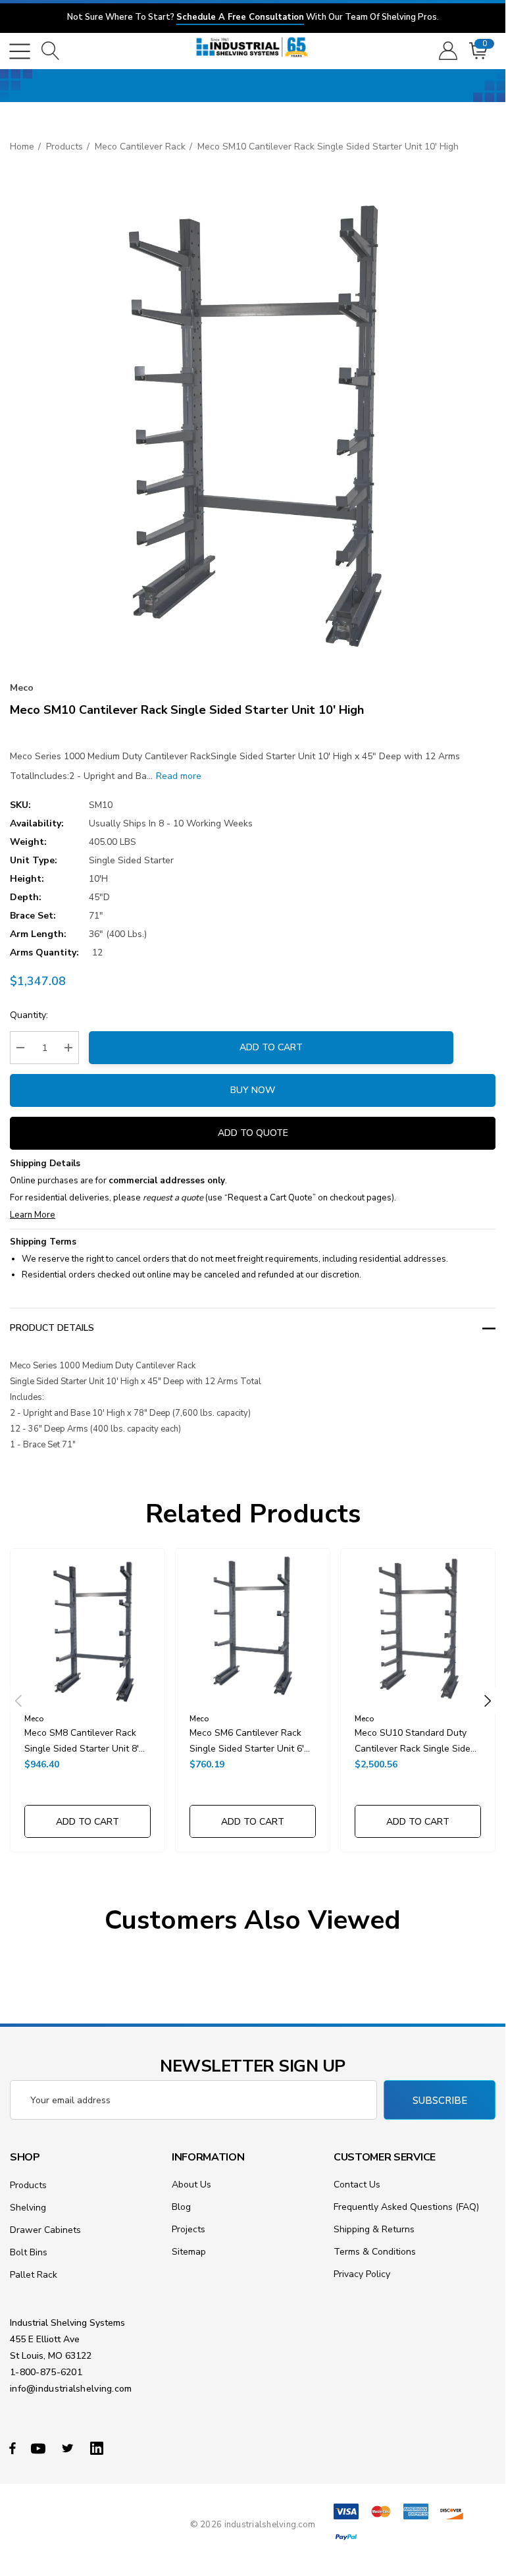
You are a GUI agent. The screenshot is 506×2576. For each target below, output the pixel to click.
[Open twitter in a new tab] (70, 2448)
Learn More (33, 1215)
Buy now (253, 1090)
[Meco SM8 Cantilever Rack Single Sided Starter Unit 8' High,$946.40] (88, 1626)
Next (488, 1700)
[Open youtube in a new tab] (40, 2448)
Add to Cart (271, 1047)
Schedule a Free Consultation (240, 17)
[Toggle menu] (20, 51)
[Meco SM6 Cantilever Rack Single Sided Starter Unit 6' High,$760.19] (253, 1626)
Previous (18, 1700)
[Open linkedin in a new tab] (99, 2448)
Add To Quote (253, 1133)
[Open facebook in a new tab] (13, 2448)
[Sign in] (447, 51)
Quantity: (29, 1015)
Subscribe (440, 2101)
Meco (22, 688)
